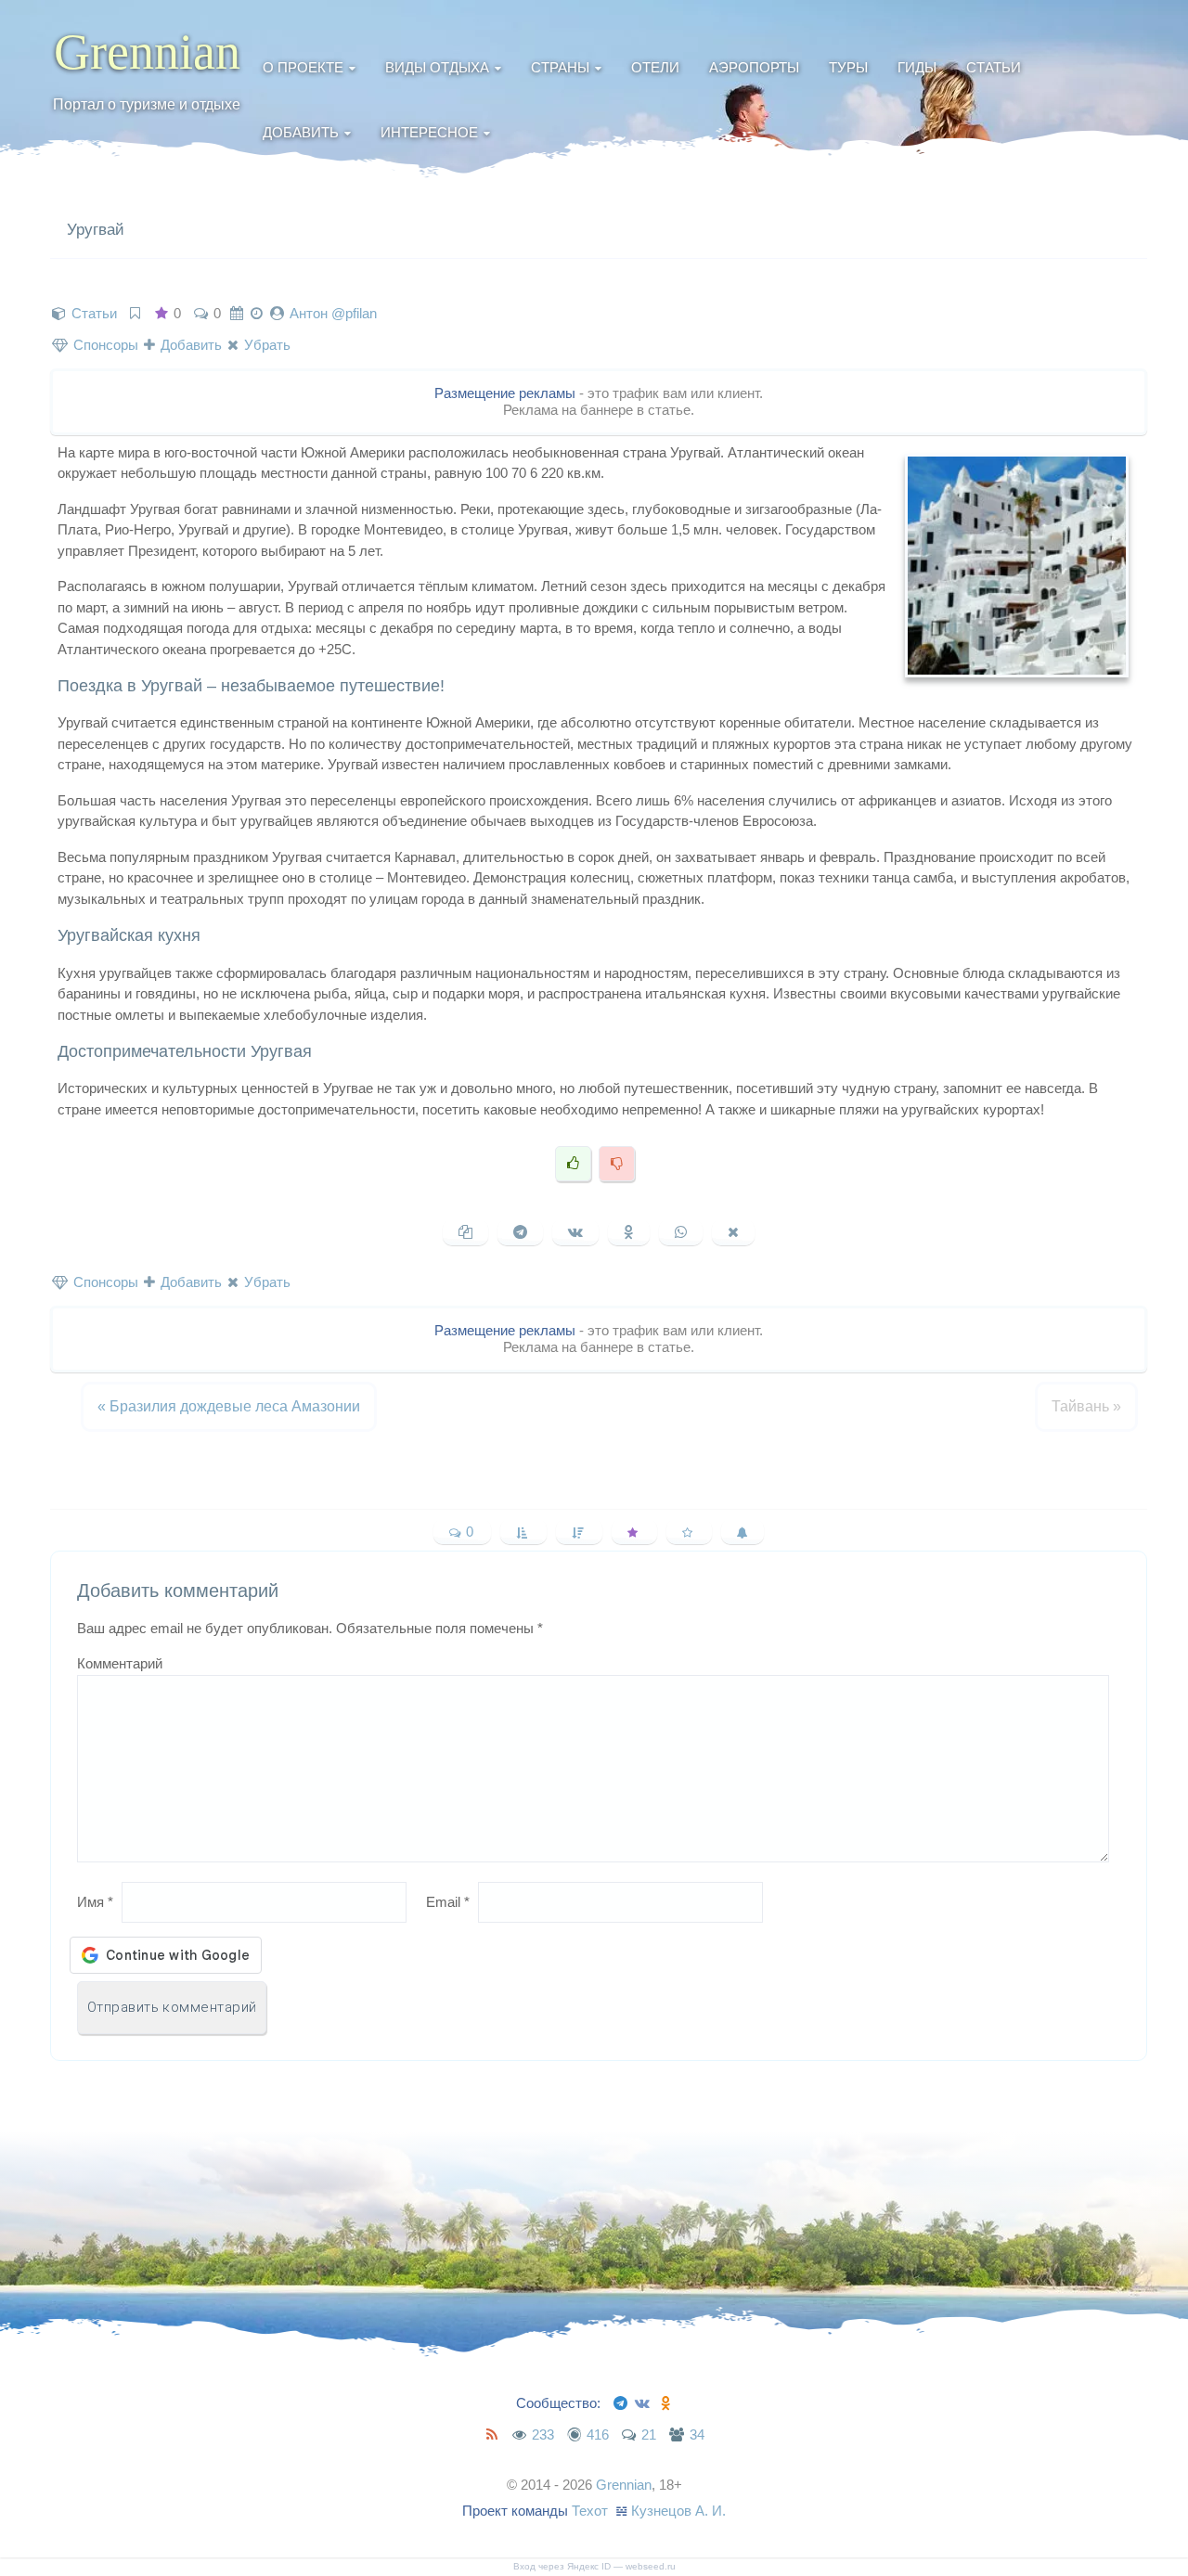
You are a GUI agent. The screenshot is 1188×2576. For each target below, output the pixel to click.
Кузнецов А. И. (678, 2511)
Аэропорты (754, 67)
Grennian (147, 52)
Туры (848, 67)
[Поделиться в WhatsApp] (681, 1232)
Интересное (429, 132)
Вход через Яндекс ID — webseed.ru (594, 2566)
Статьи (994, 67)
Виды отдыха (437, 67)
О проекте (303, 67)
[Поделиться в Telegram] (520, 1232)
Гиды (917, 67)
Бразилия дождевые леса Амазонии (229, 1406)
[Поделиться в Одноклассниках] (629, 1232)
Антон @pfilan (333, 313)
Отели (655, 67)
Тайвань (1086, 1406)
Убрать (265, 345)
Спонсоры (104, 345)
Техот (590, 2511)
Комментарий (120, 1663)
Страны (560, 67)
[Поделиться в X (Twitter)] (733, 1232)
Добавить (301, 132)
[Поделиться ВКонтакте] (575, 1232)
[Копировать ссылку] (465, 1232)
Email (448, 1902)
